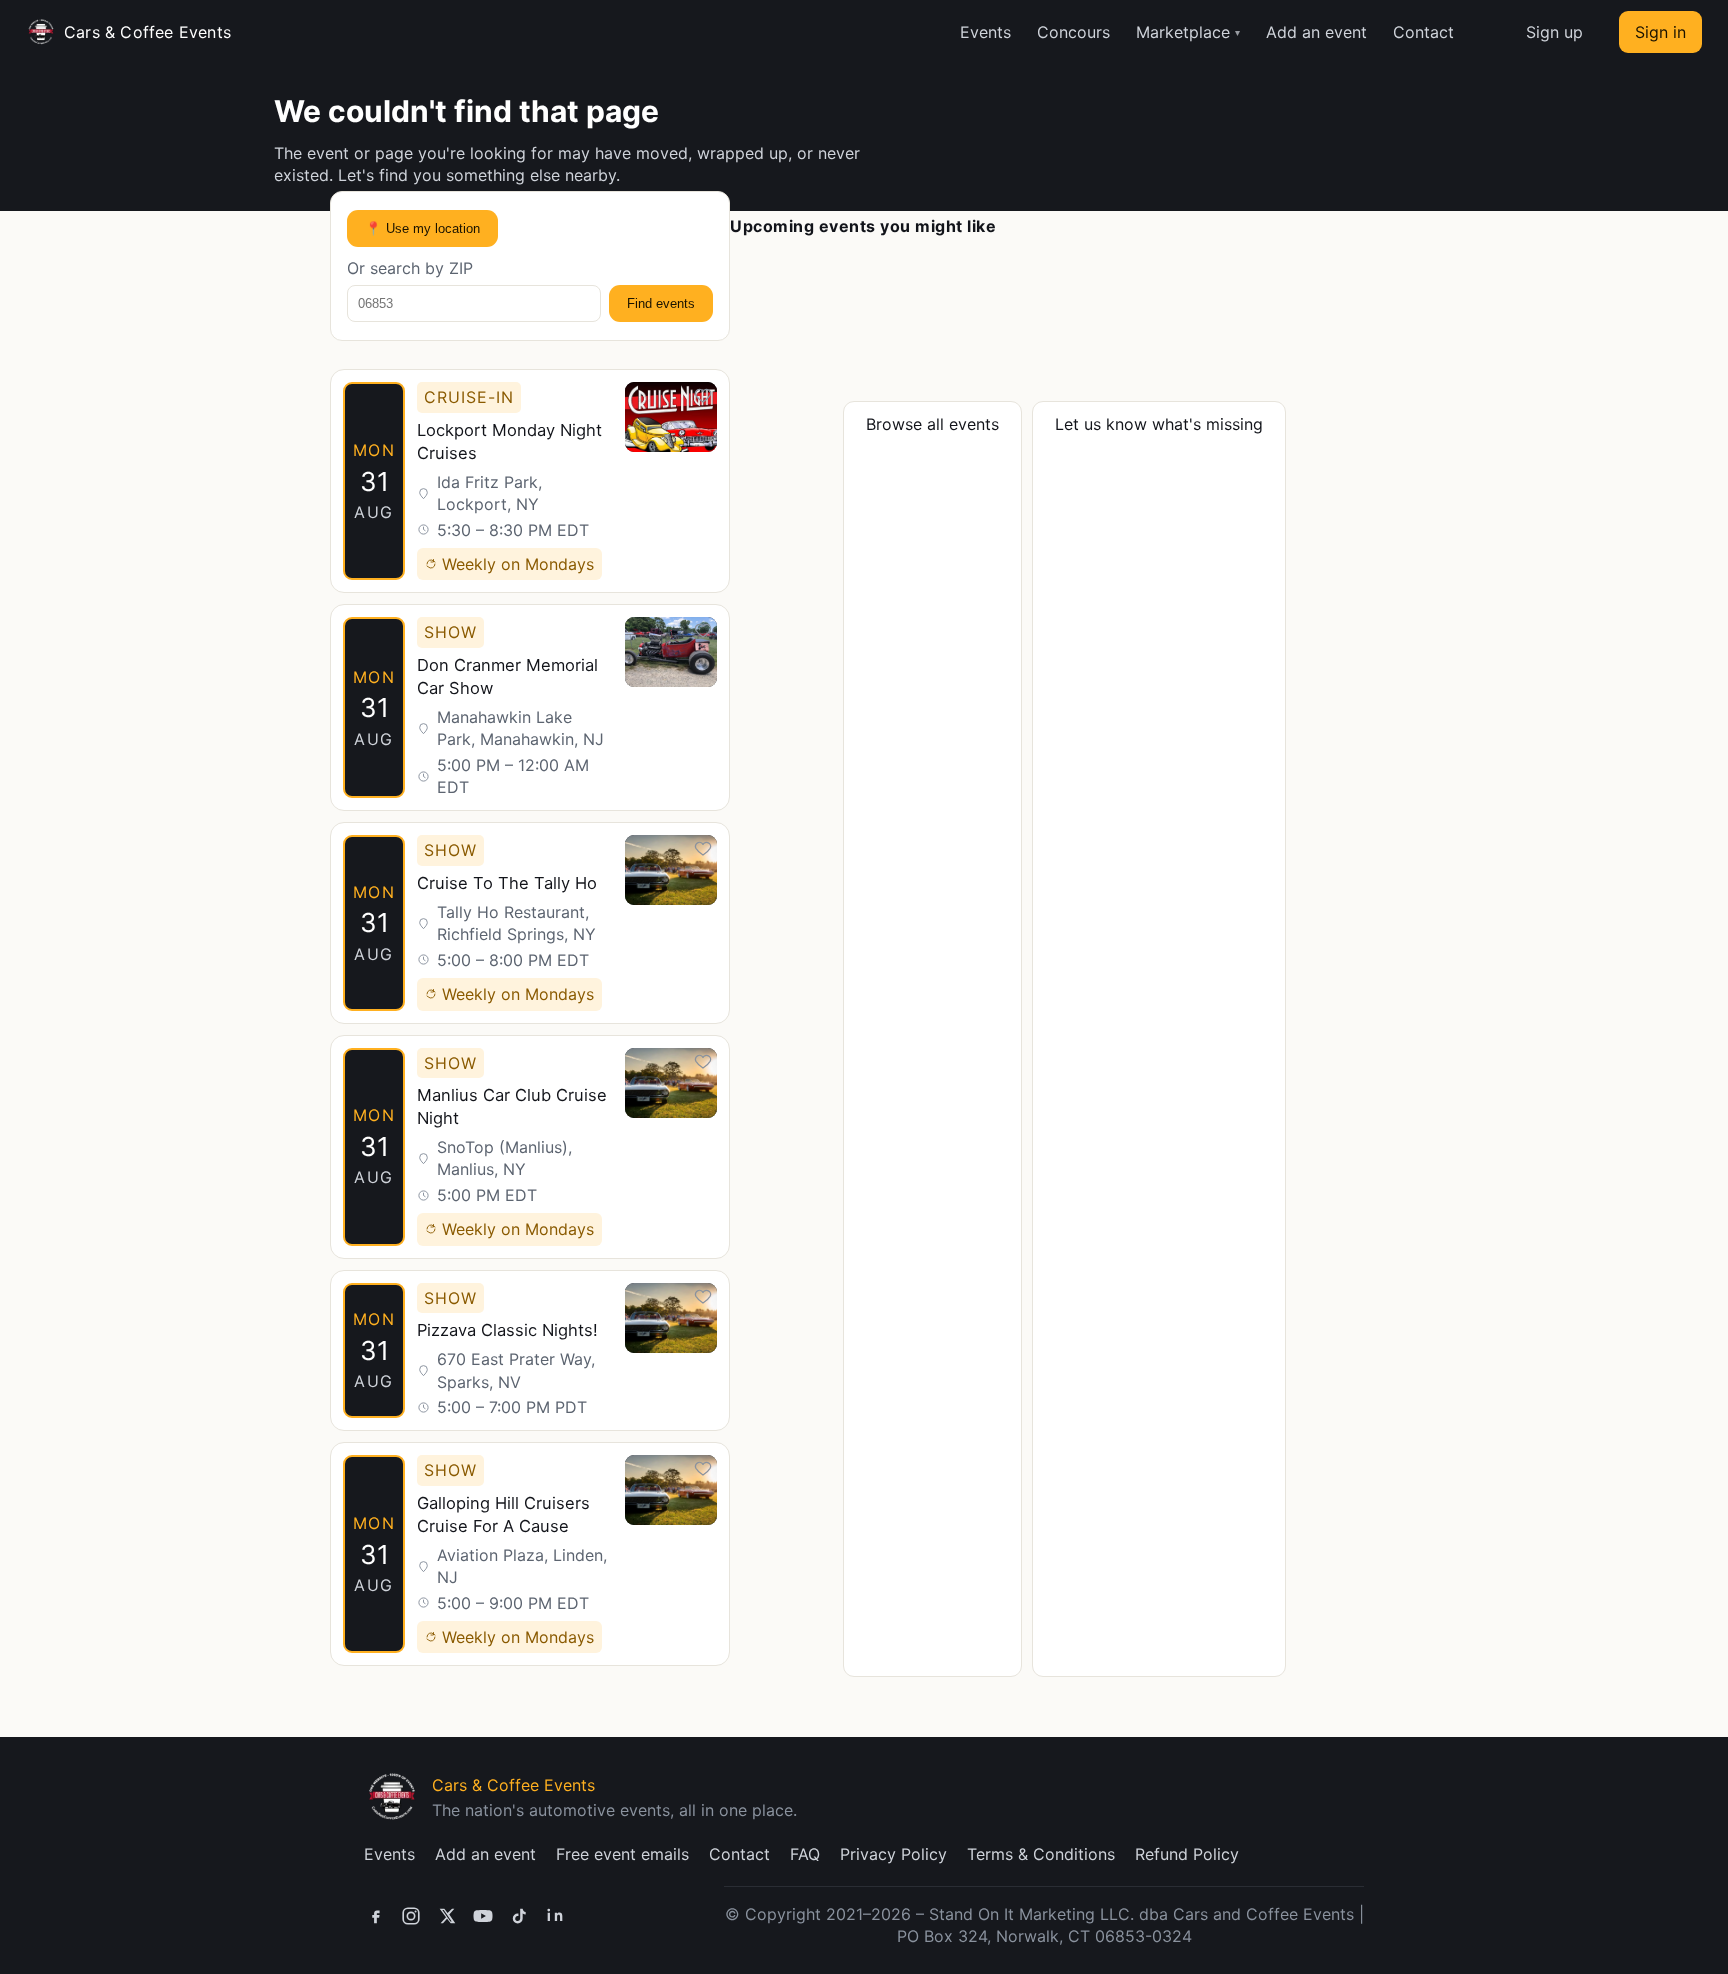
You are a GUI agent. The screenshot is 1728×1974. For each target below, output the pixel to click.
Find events (661, 303)
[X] (447, 1916)
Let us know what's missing (1159, 424)
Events (985, 32)
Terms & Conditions (1041, 1854)
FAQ (805, 1854)
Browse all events (932, 424)
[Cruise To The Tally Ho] (530, 922)
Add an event (1316, 32)
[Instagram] (411, 1916)
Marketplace (1183, 32)
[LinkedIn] (555, 1916)
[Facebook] (375, 1916)
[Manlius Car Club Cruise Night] (530, 1147)
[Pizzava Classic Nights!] (530, 1351)
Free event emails (622, 1854)
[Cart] (1490, 32)
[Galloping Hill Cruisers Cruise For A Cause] (530, 1554)
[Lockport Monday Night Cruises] (530, 481)
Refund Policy (1187, 1854)
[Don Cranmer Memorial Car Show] (530, 707)
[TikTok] (519, 1916)
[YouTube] (483, 1916)
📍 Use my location (422, 228)
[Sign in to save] (703, 396)
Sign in (1660, 32)
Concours (1073, 32)
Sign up (1554, 32)
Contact (1423, 32)
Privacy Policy (893, 1854)
